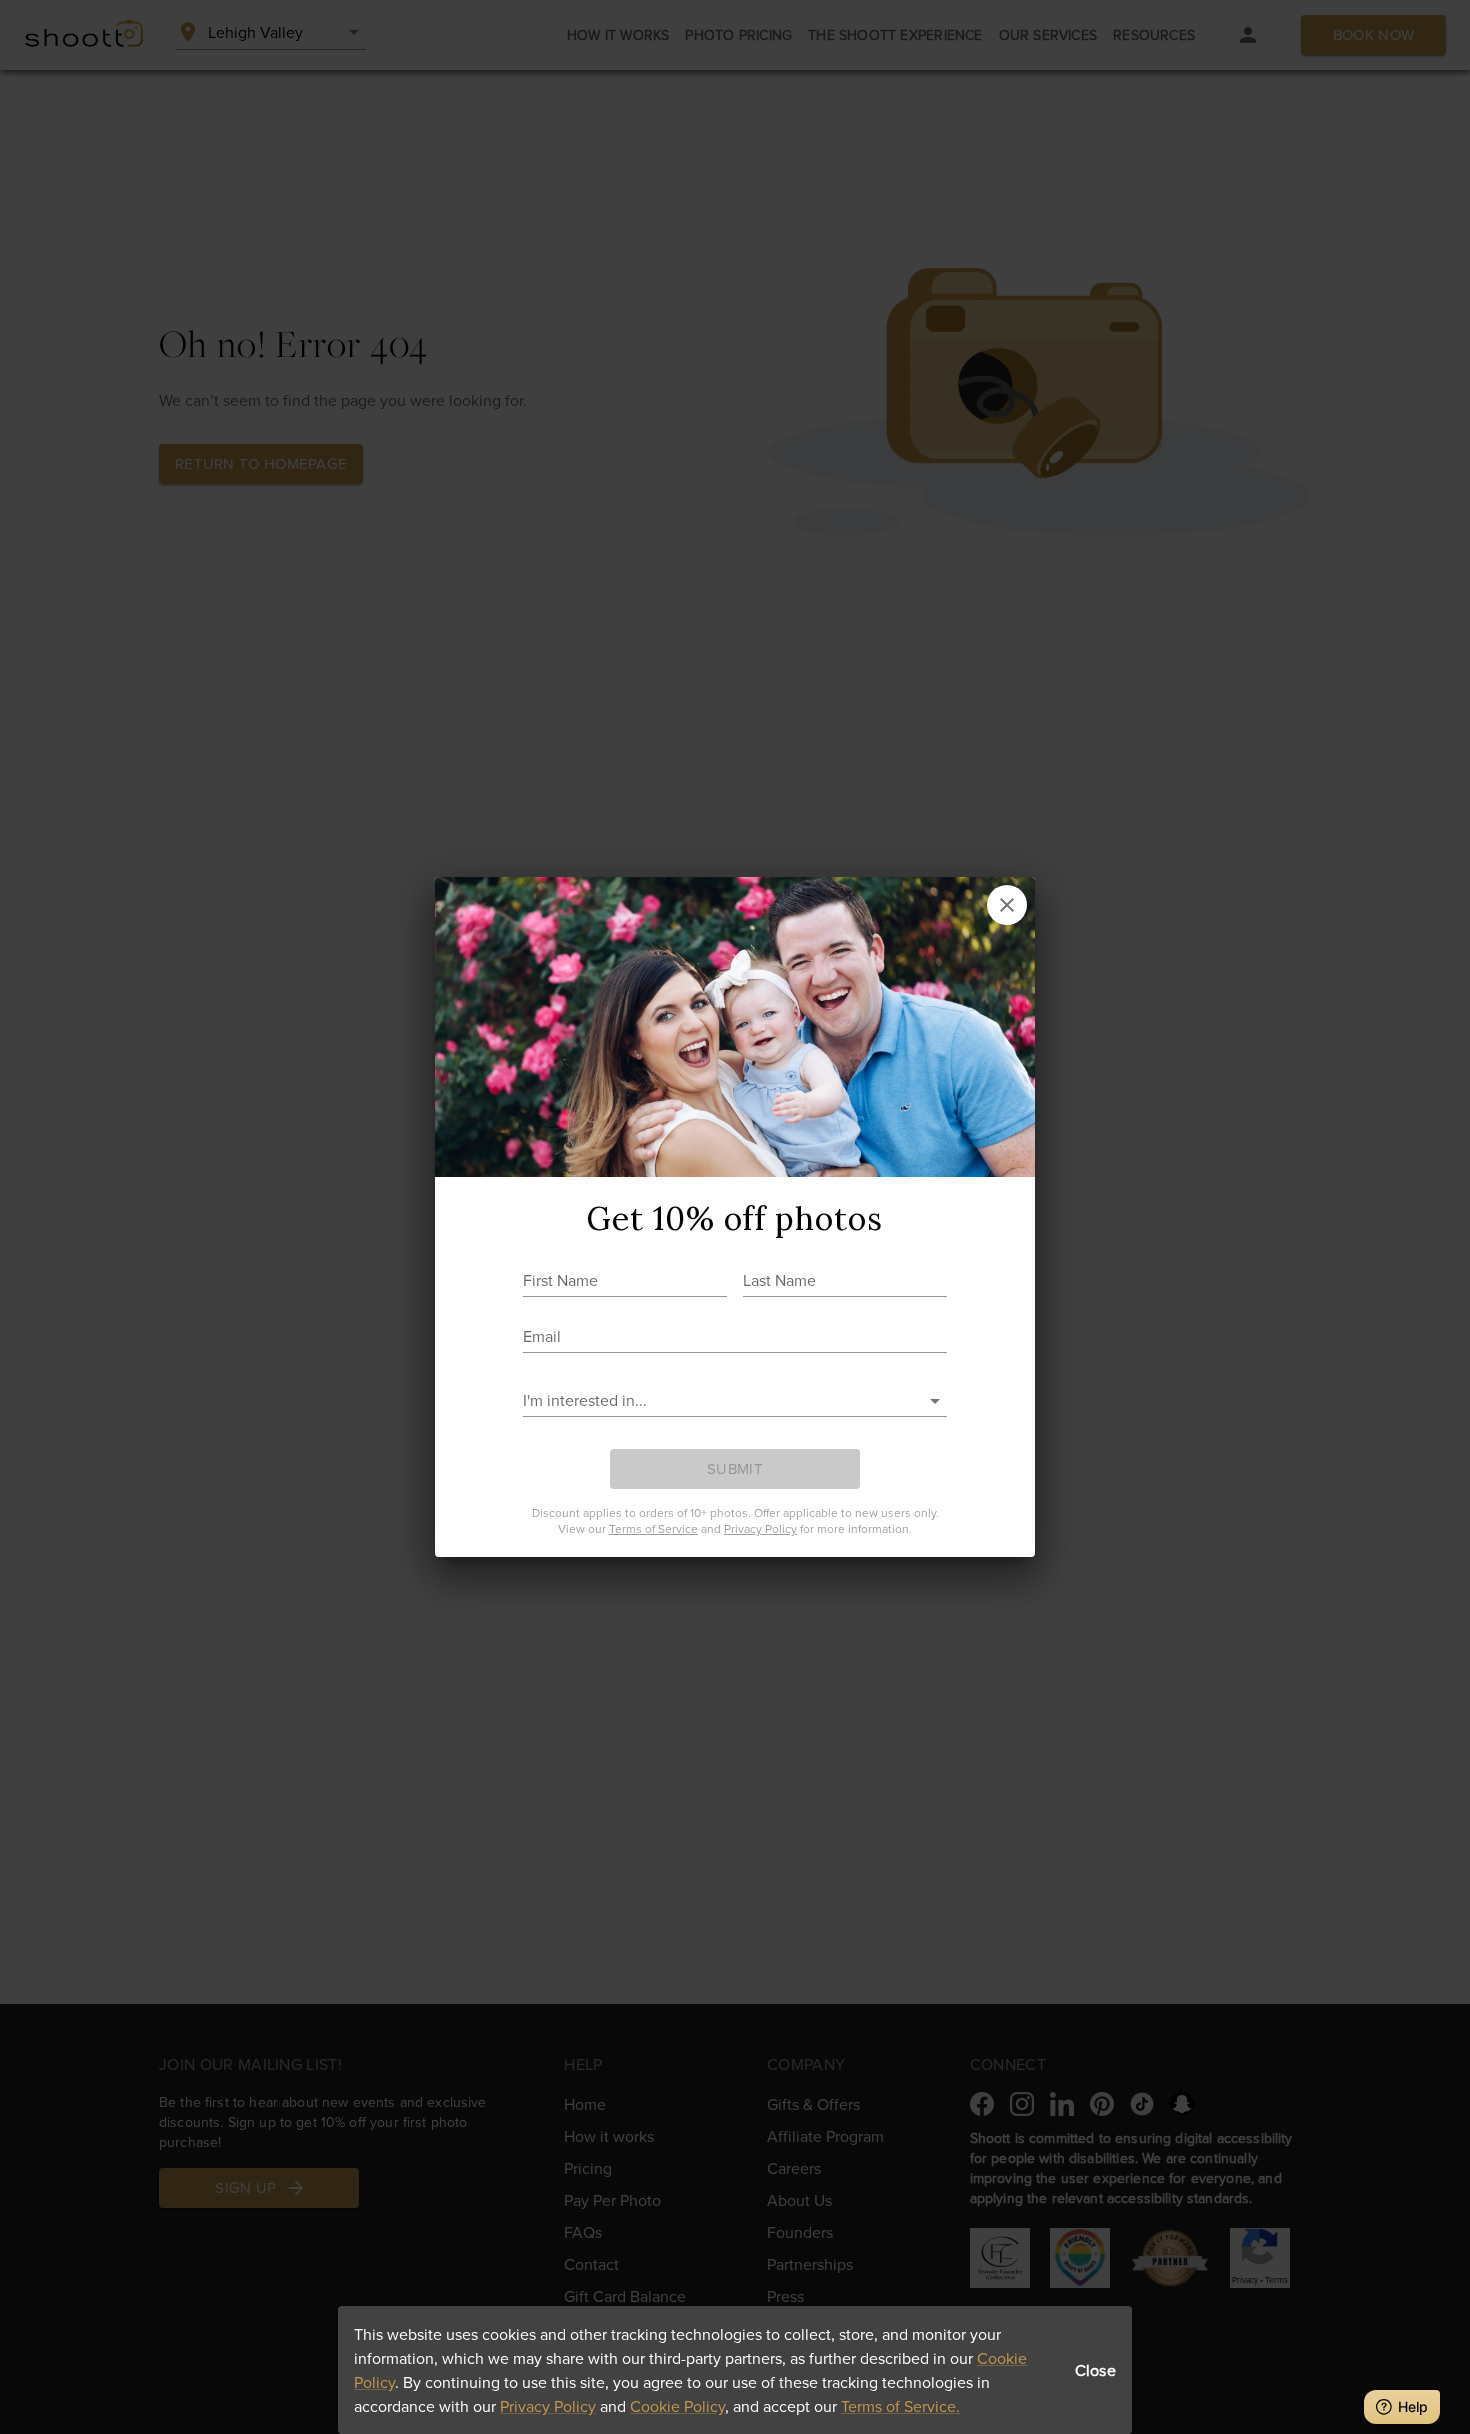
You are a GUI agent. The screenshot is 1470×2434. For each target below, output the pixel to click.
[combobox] (720, 1400)
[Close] (1007, 905)
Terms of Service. (900, 2406)
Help (1413, 2406)
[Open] (935, 1401)
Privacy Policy (548, 2406)
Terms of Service (653, 1528)
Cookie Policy (677, 2406)
